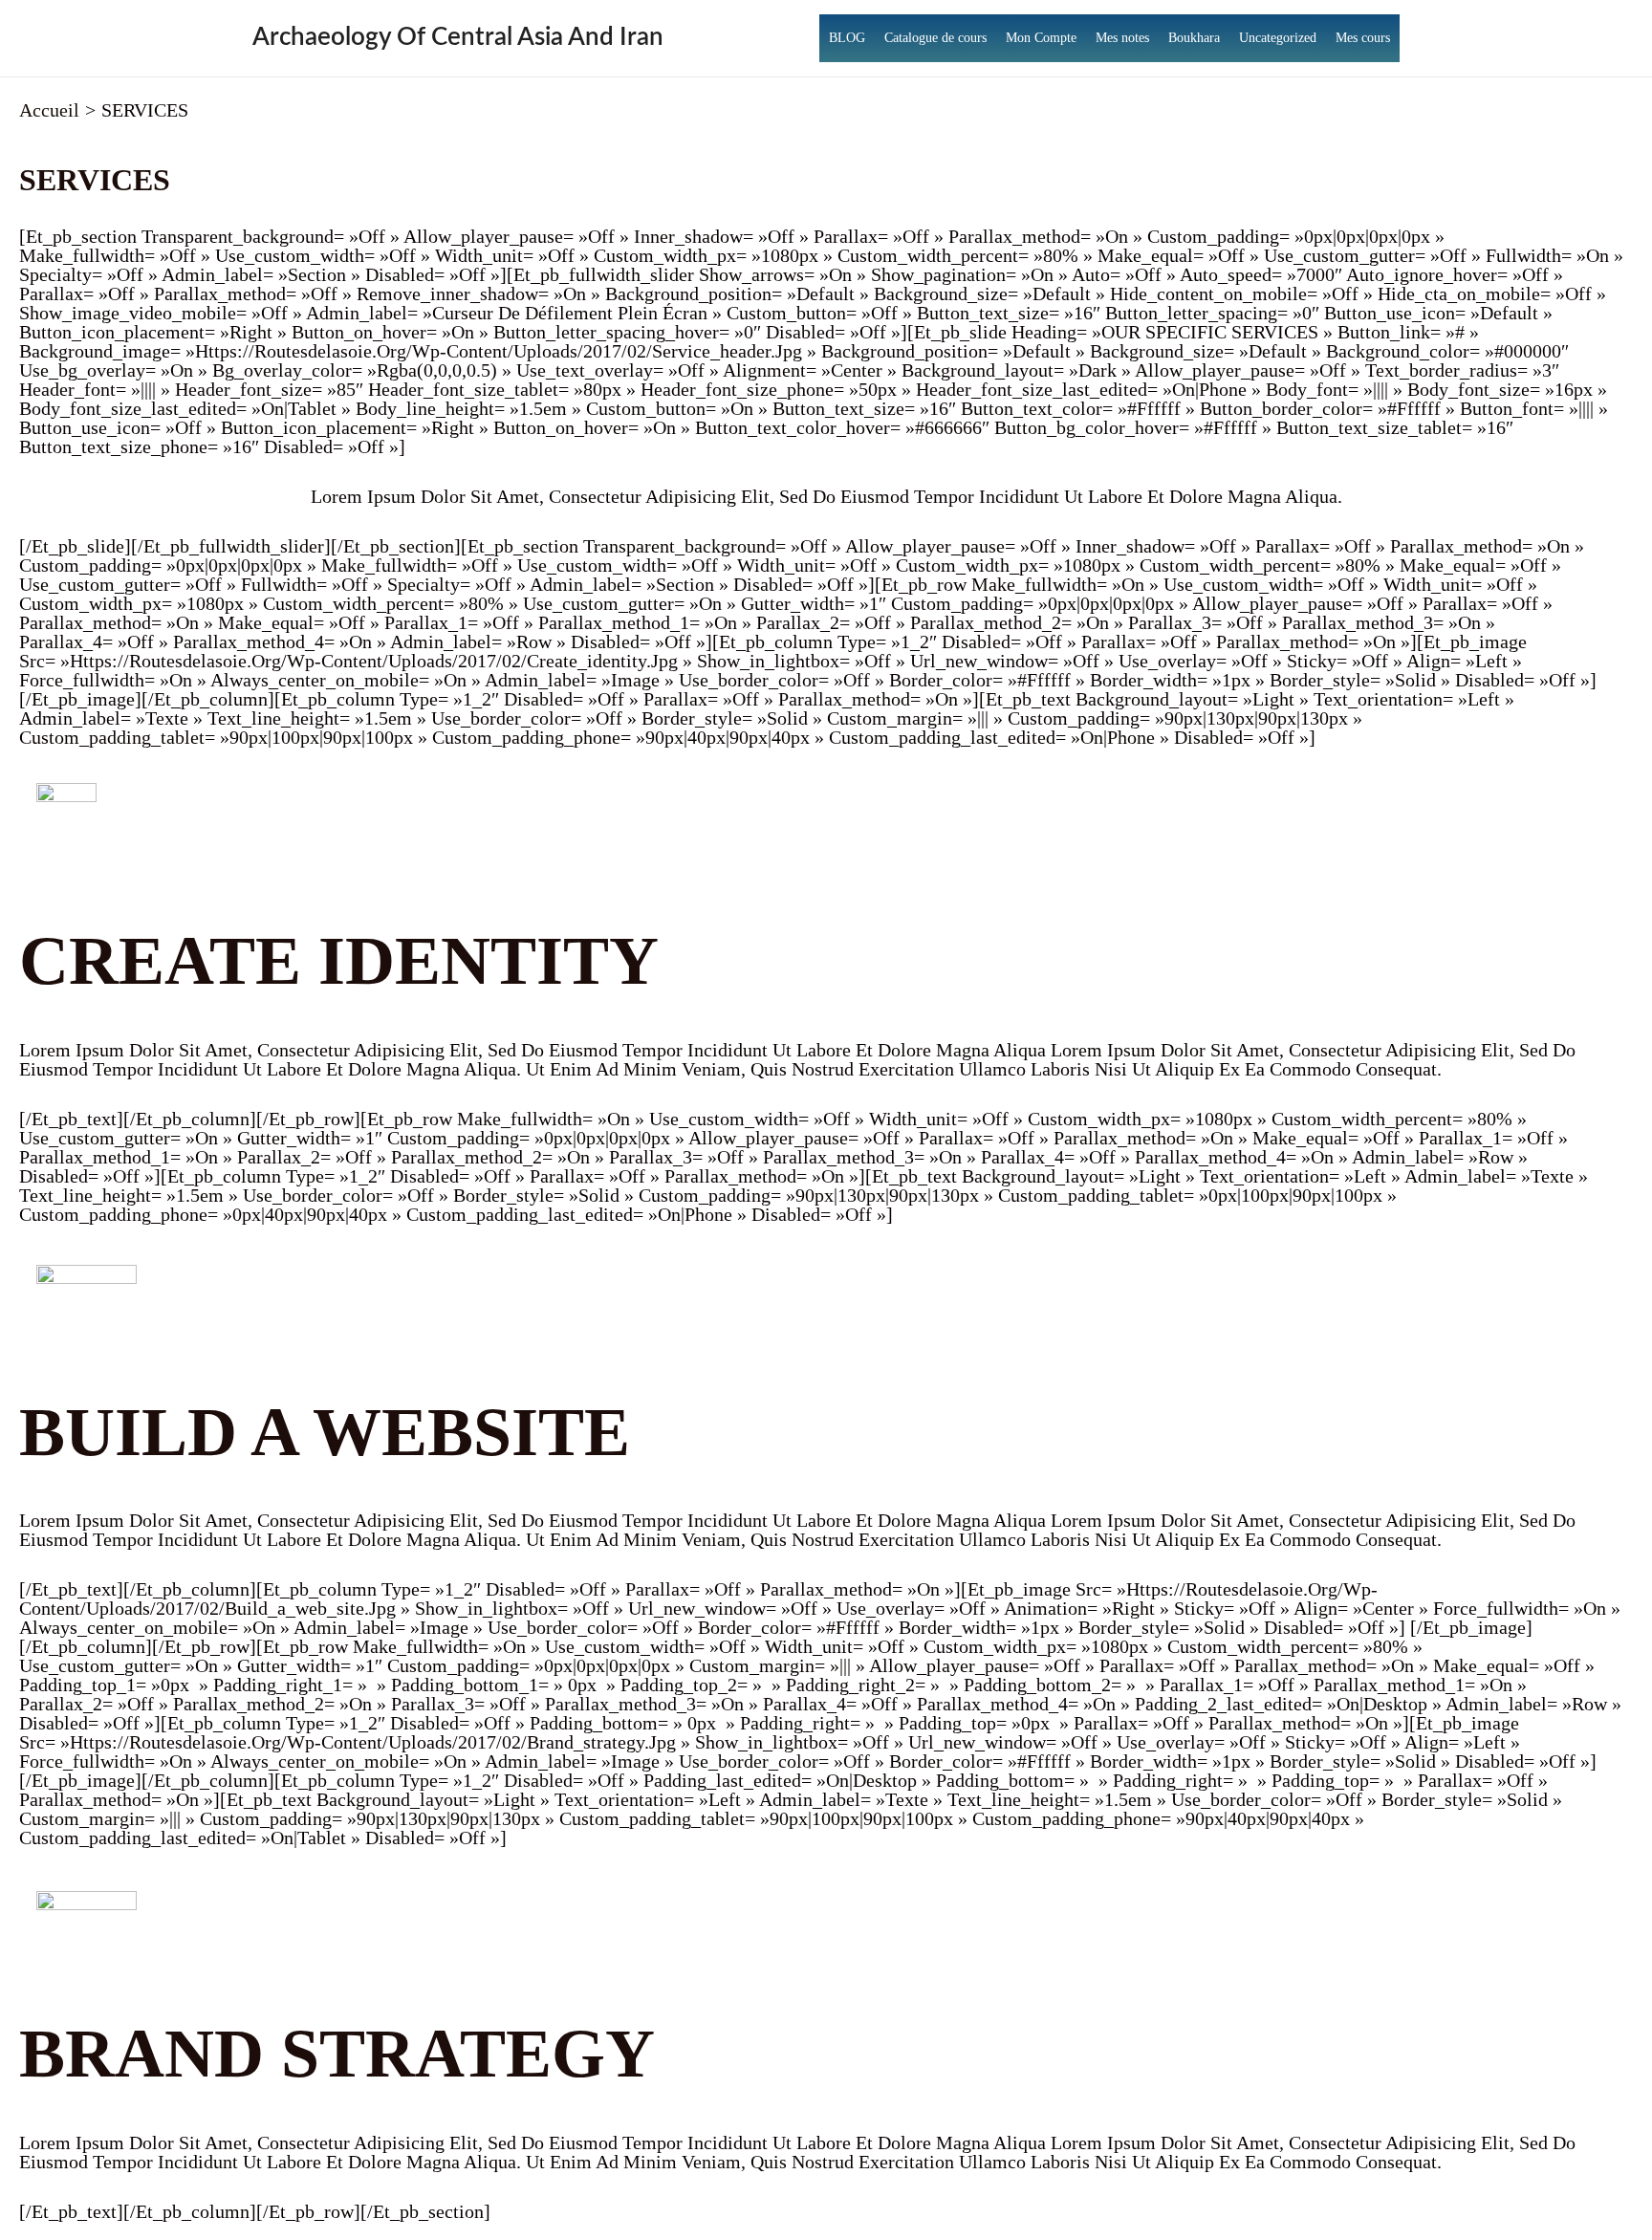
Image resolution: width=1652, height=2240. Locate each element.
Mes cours (1363, 38)
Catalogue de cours (935, 38)
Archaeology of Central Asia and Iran (458, 37)
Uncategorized (1278, 38)
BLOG (847, 38)
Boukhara (1194, 38)
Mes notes (1122, 38)
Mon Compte (1041, 38)
